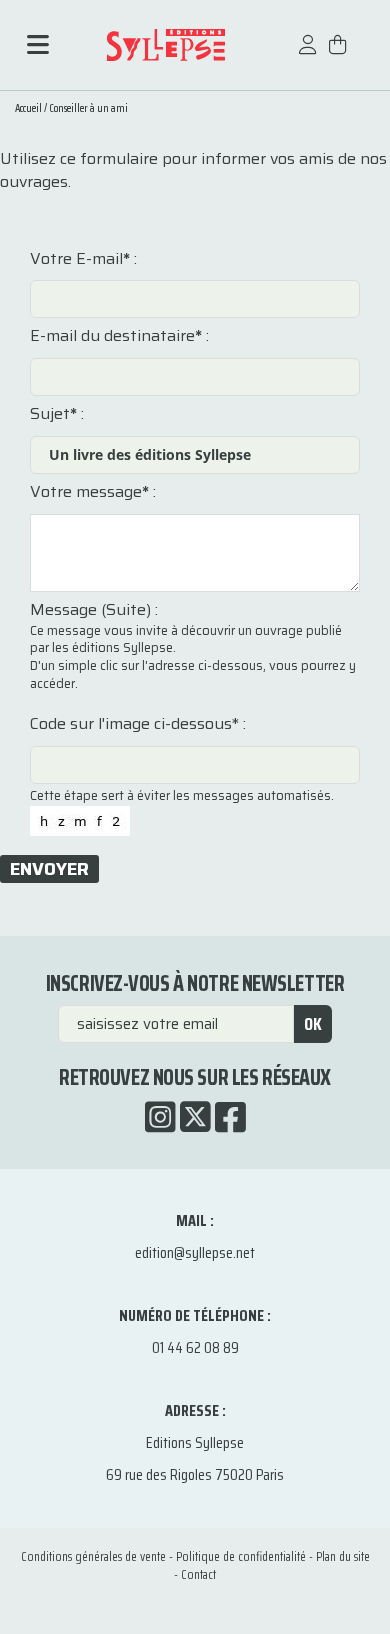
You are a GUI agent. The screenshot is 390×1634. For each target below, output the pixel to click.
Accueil (28, 108)
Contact (198, 1574)
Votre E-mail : (83, 259)
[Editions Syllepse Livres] (166, 44)
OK (313, 1024)
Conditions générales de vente (93, 1556)
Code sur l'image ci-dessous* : (138, 724)
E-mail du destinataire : (119, 336)
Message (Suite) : (94, 610)
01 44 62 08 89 (195, 1347)
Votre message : (93, 492)
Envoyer (49, 869)
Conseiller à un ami (88, 108)
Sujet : (57, 414)
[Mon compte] (308, 54)
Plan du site (343, 1556)
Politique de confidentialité (241, 1556)
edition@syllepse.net (195, 1252)
